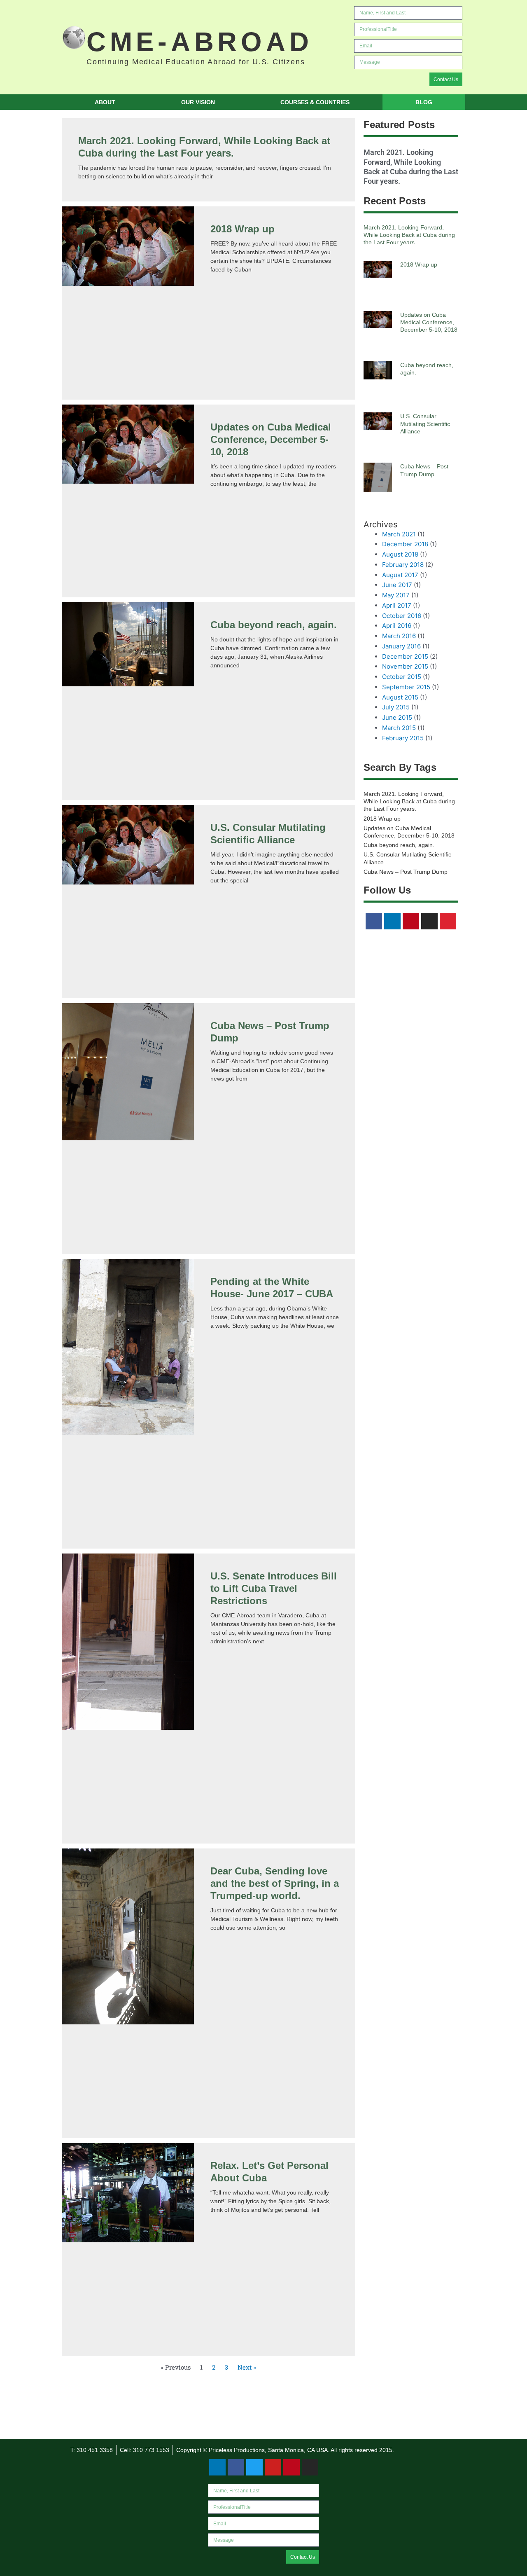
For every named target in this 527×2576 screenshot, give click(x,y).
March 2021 (399, 534)
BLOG (424, 102)
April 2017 (397, 605)
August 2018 (400, 554)
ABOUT (105, 102)
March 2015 (399, 728)
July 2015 (396, 707)
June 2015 (397, 717)
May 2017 (396, 595)
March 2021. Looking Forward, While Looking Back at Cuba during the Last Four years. (409, 235)
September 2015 (406, 687)
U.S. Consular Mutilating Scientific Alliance (425, 423)
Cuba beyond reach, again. (274, 625)
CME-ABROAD (200, 42)
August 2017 (400, 575)
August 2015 (400, 697)
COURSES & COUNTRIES (315, 102)
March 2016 (399, 636)
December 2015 (405, 656)
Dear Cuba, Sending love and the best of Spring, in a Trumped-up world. (275, 1883)
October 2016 (402, 616)
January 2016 (401, 646)
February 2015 (403, 738)
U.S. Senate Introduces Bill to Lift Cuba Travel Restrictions (274, 1588)
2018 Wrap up (243, 229)
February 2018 (403, 565)
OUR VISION (198, 102)
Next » (247, 2367)
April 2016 (397, 626)
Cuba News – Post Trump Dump (406, 872)
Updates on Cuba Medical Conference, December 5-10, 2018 (271, 439)
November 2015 (405, 666)
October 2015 (402, 677)
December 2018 (405, 544)
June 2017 (397, 585)
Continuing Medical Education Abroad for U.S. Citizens (196, 62)
